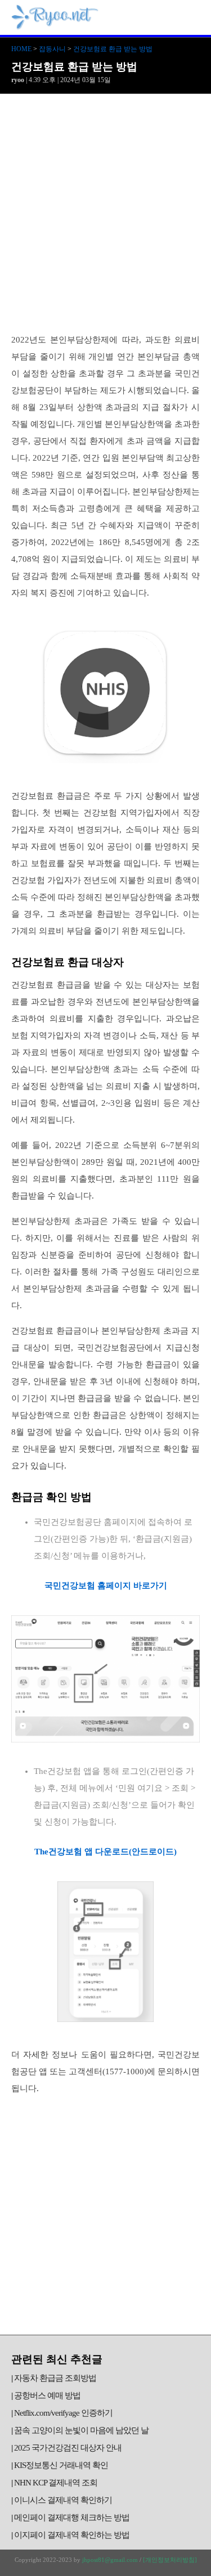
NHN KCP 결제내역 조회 (56, 2483)
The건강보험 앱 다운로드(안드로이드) (105, 1852)
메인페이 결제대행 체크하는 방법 (72, 2518)
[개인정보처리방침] (170, 2560)
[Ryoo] (55, 25)
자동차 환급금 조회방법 (55, 2378)
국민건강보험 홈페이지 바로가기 (106, 1586)
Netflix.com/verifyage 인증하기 (63, 2413)
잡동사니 (52, 49)
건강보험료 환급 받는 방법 (113, 49)
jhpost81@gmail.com (110, 2560)
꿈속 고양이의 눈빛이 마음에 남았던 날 (81, 2430)
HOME (21, 49)
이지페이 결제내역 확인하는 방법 (72, 2535)
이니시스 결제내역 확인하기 (63, 2500)
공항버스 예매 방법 (47, 2395)
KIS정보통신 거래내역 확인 (61, 2465)
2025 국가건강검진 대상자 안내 (68, 2448)
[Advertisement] (105, 205)
